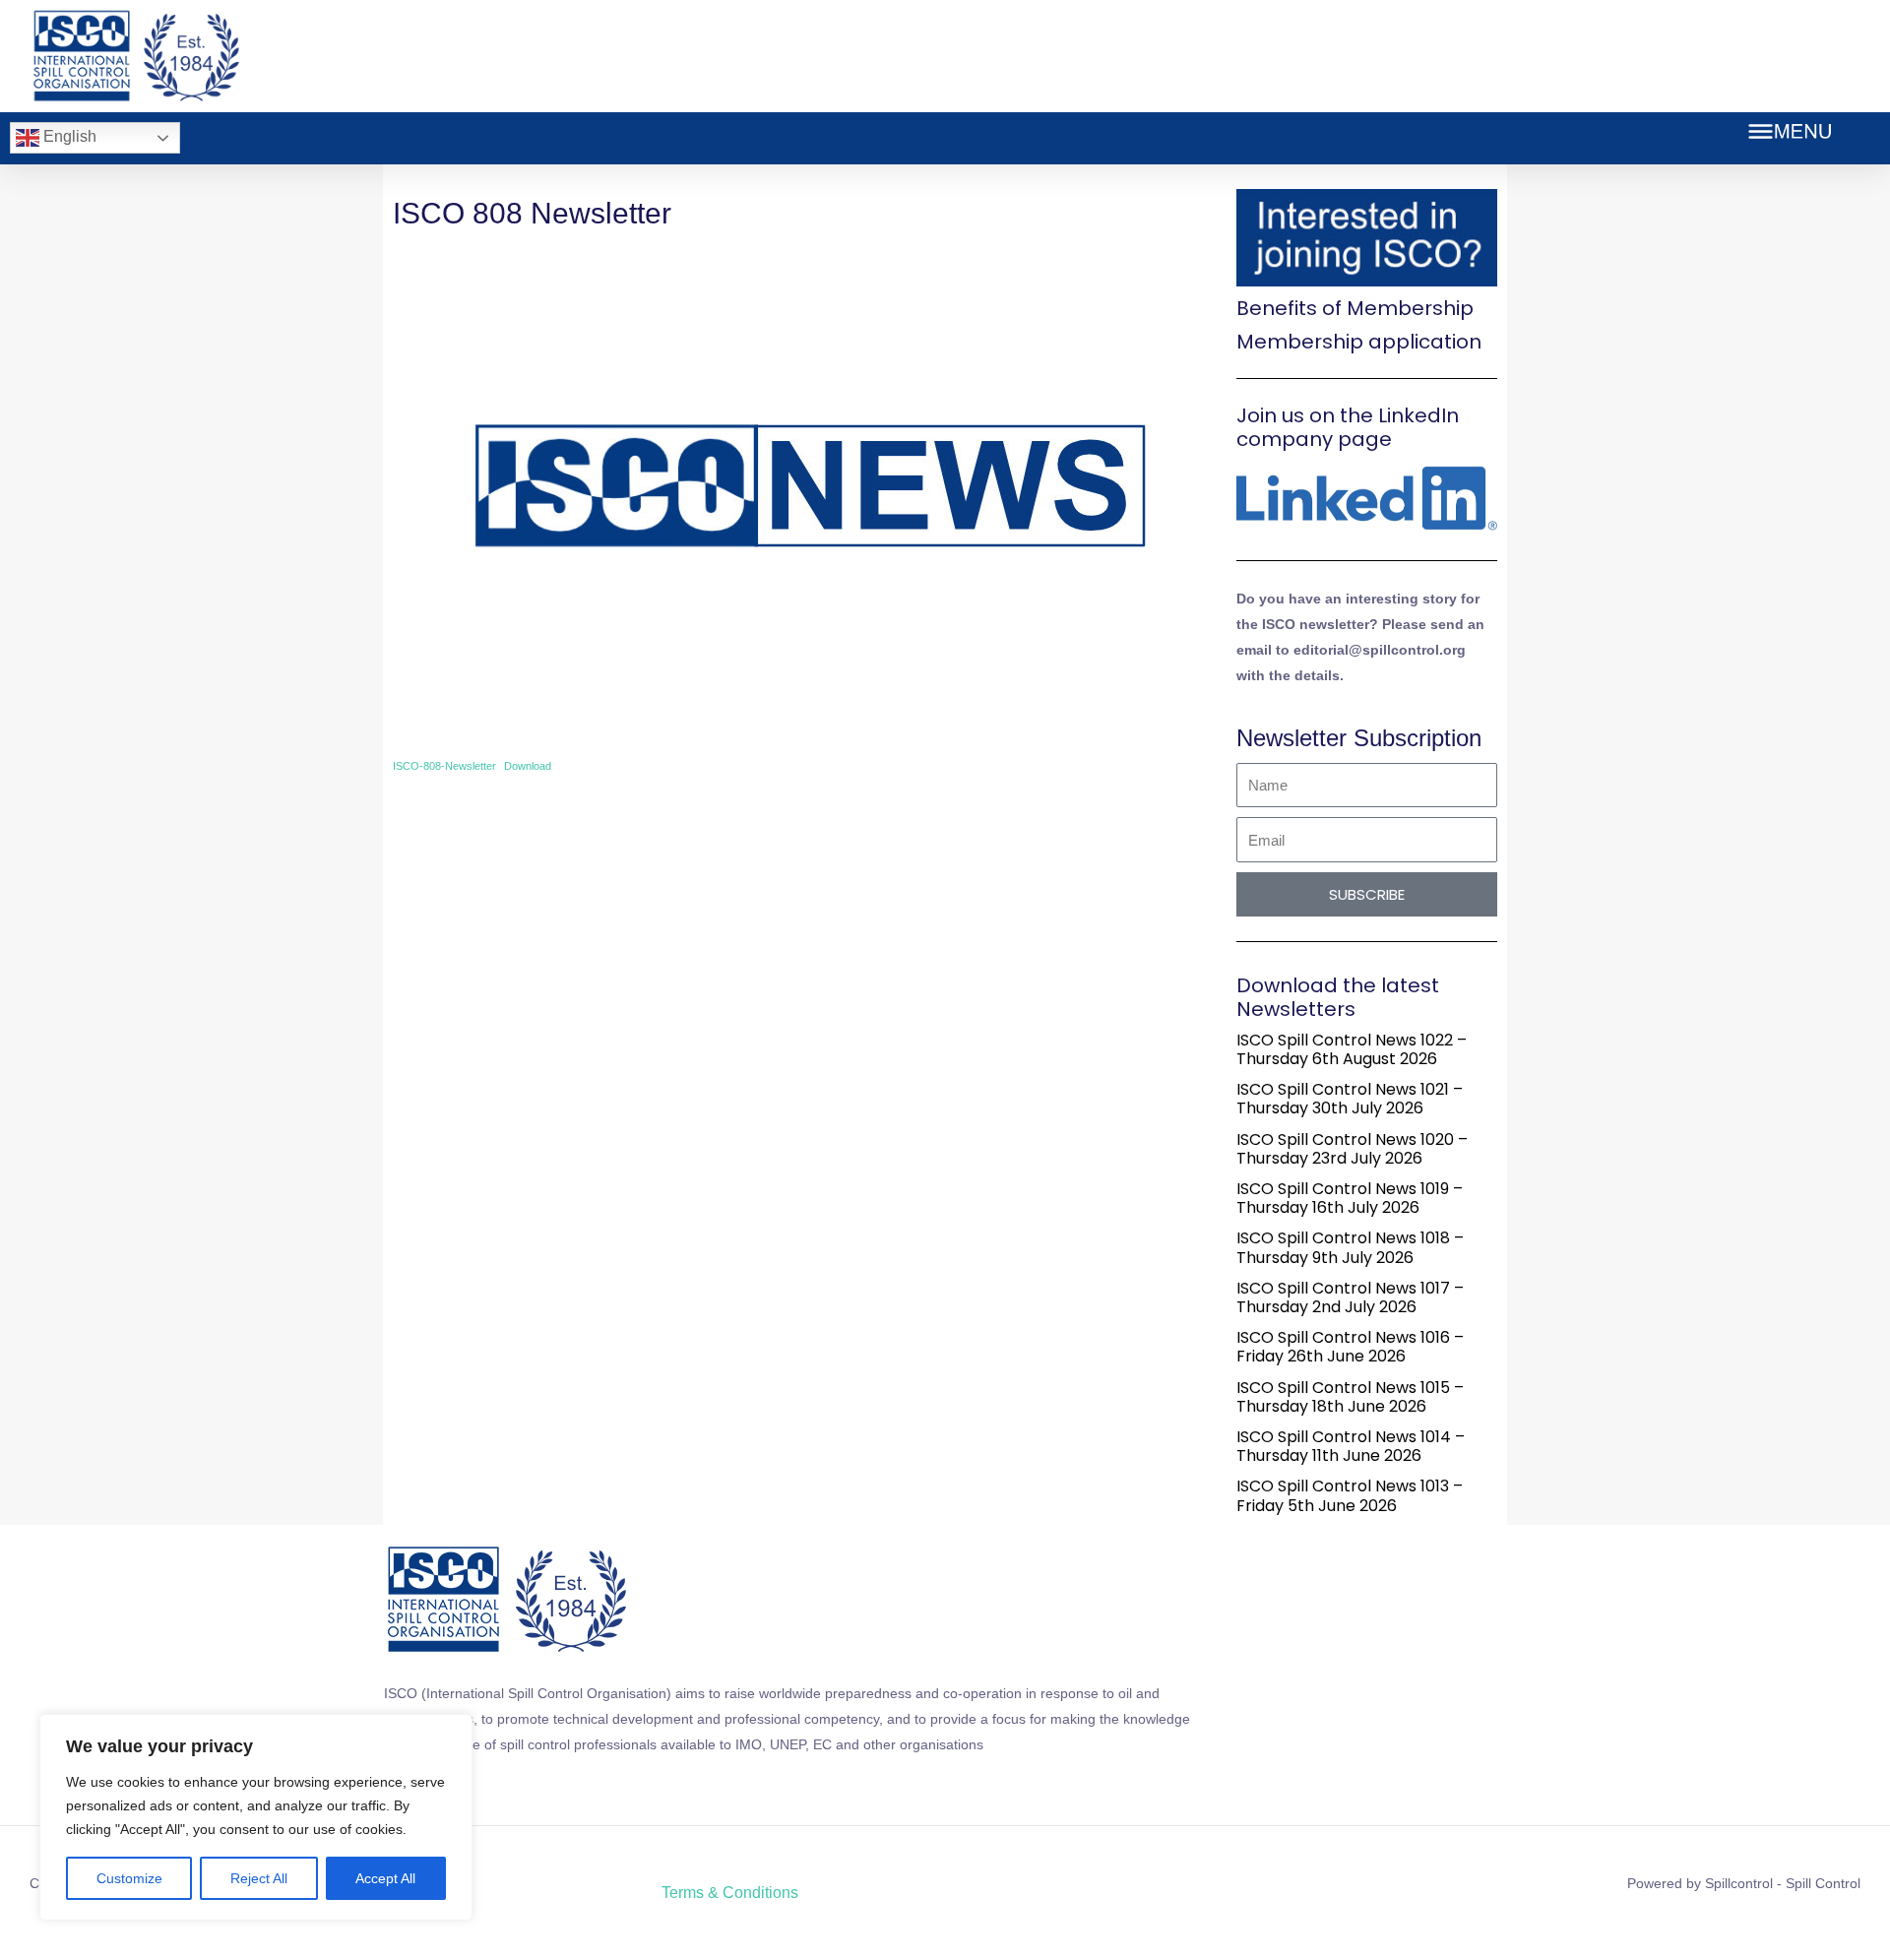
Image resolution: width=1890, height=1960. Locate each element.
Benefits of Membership (1355, 308)
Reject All (259, 1878)
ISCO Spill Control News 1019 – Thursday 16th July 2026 (1350, 1198)
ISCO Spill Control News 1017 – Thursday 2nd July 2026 (1350, 1297)
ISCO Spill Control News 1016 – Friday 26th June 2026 (1350, 1347)
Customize (129, 1878)
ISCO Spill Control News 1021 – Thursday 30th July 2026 (1350, 1099)
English (68, 136)
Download (528, 766)
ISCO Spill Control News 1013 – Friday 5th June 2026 (1350, 1495)
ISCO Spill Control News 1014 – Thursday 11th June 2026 (1351, 1446)
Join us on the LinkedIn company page (1348, 427)
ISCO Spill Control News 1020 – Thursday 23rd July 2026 (1352, 1149)
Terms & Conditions (730, 1893)
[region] (256, 1817)
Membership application (1359, 342)
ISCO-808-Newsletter (444, 766)
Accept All (385, 1878)
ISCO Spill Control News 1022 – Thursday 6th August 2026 (1352, 1049)
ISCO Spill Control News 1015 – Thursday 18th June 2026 (1350, 1397)
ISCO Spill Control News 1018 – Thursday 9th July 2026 (1350, 1247)
